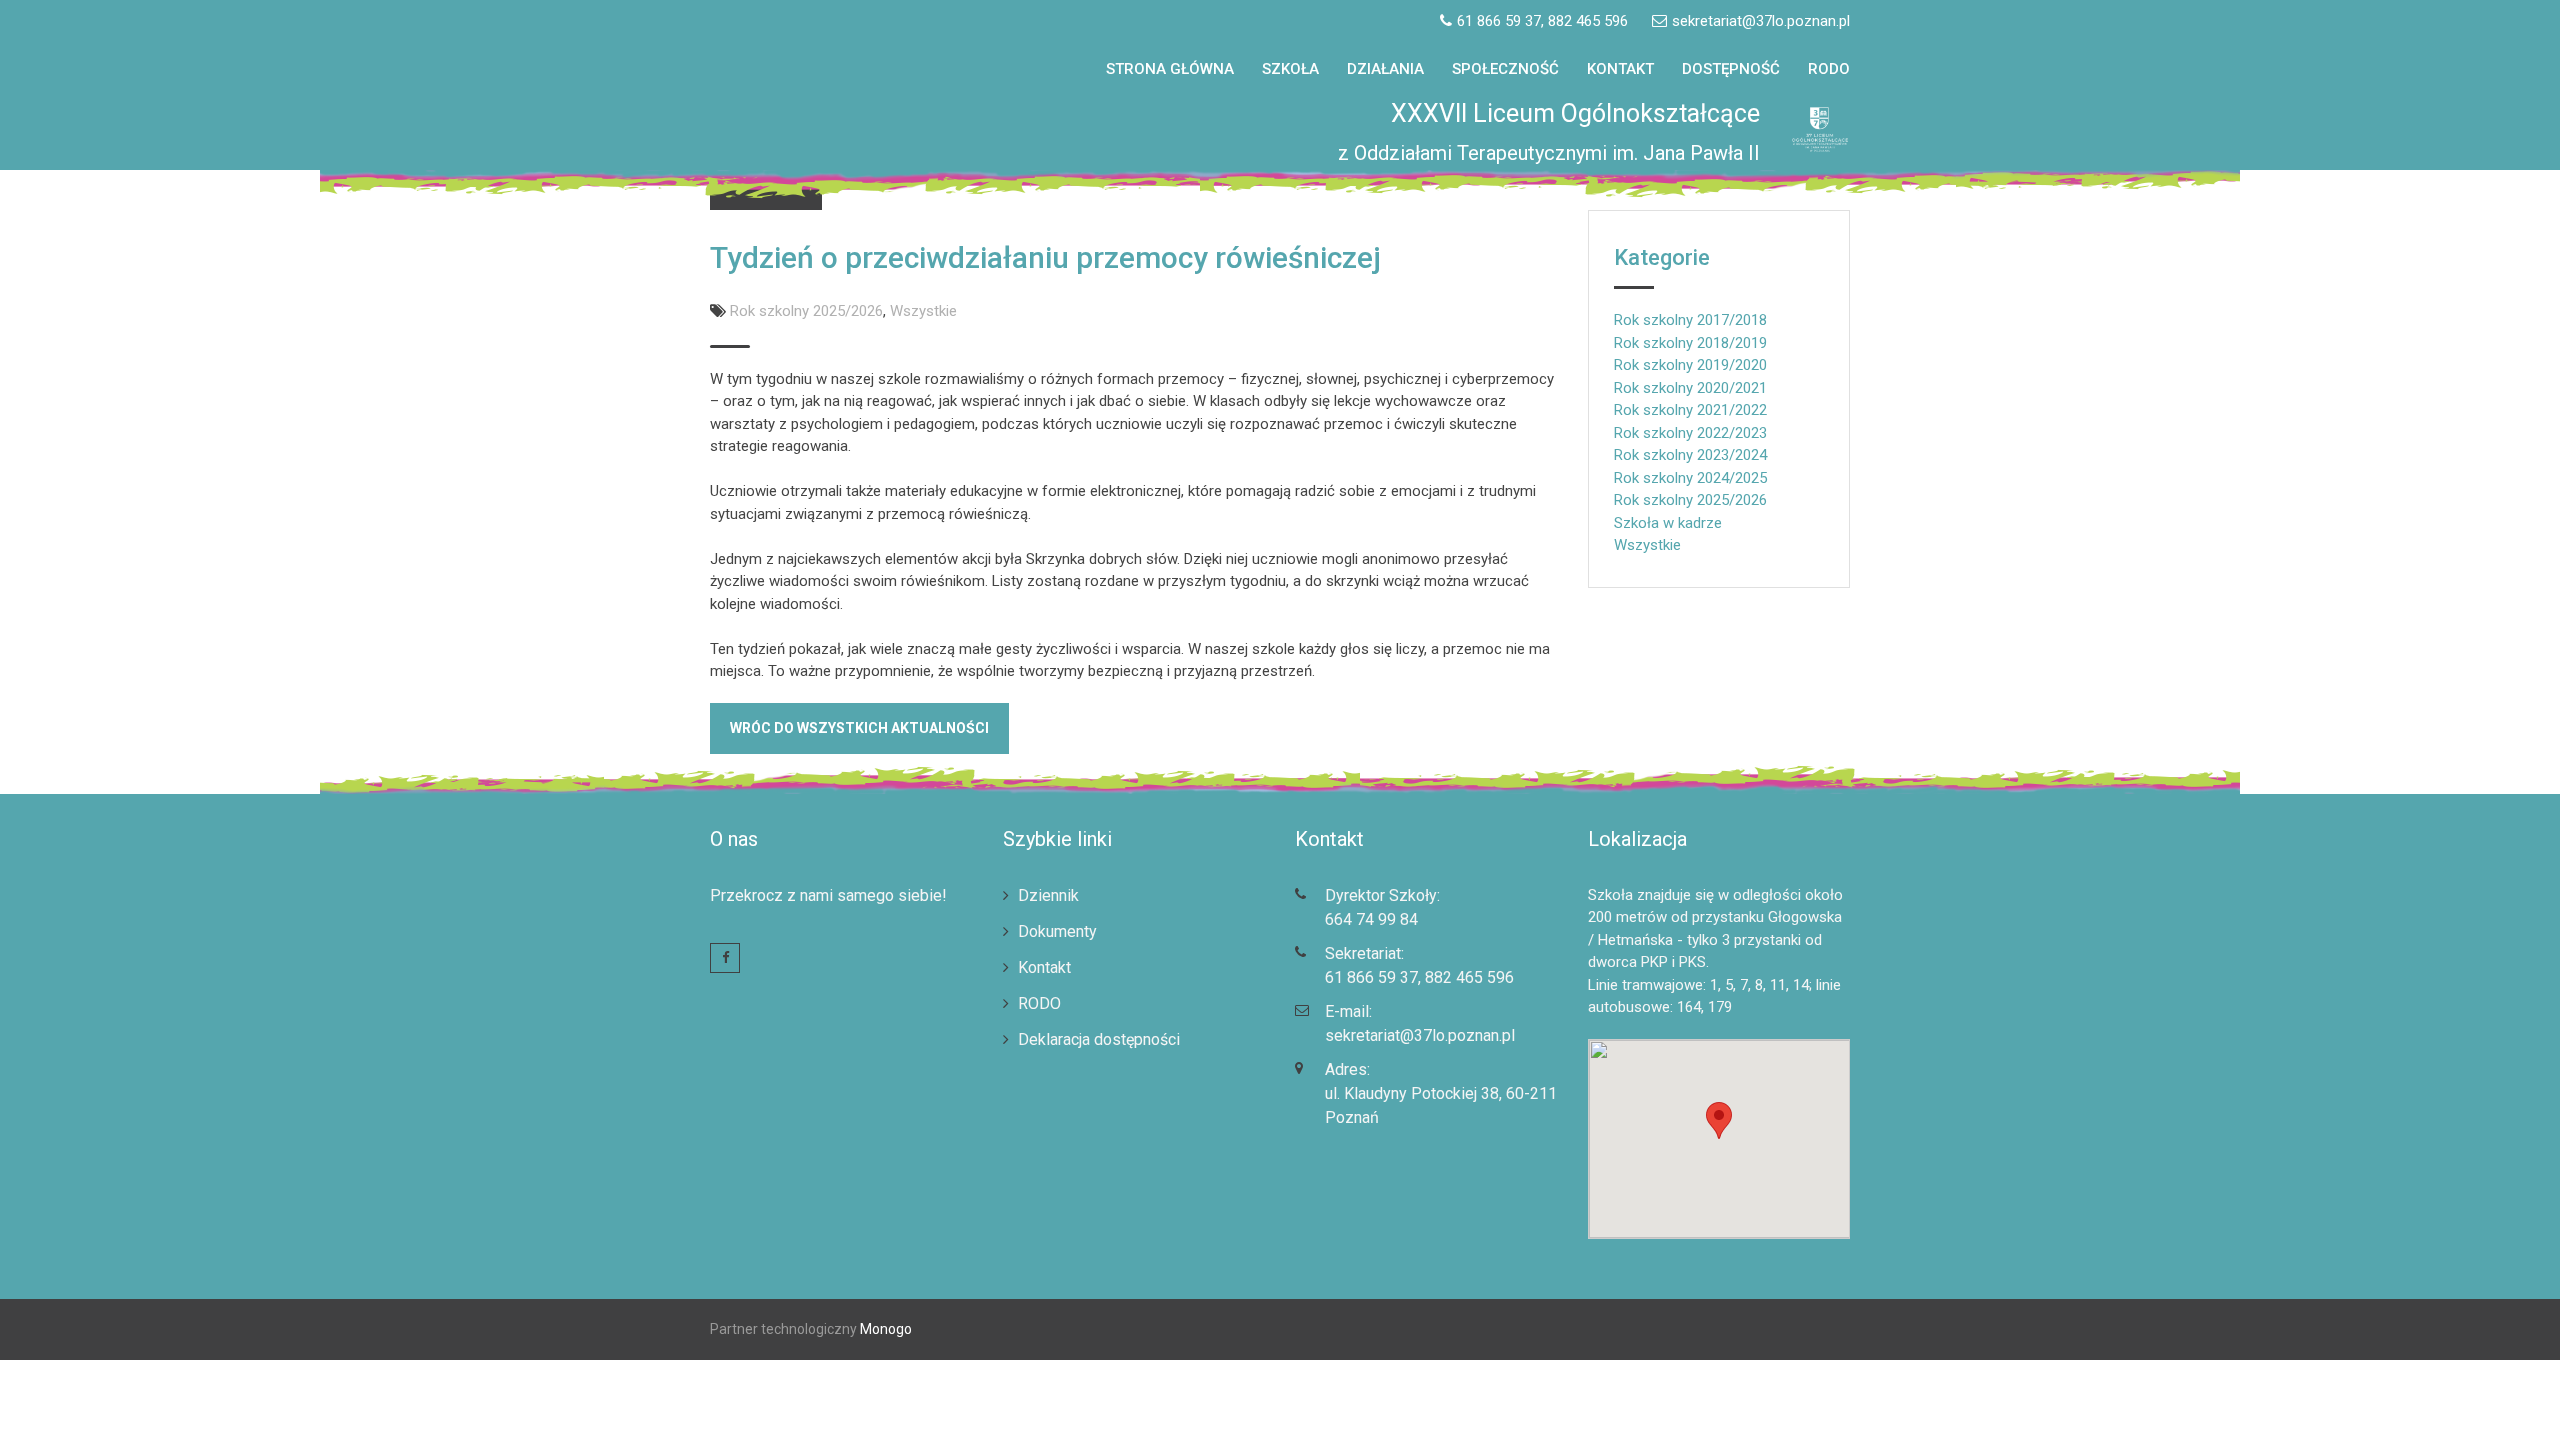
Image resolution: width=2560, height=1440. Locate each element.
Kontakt (1620, 69)
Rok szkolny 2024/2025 (1690, 478)
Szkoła (1290, 69)
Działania (1385, 69)
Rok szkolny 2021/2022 (1690, 410)
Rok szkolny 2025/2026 (806, 311)
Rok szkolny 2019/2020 (1690, 365)
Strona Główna (1170, 69)
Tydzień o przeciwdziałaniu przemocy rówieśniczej (1045, 257)
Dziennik (1048, 895)
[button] (2517, 28)
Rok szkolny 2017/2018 (1690, 320)
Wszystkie (923, 311)
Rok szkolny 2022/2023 (1690, 433)
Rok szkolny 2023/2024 (1690, 455)
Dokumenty (1057, 931)
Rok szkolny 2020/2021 (1690, 388)
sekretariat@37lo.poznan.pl (1420, 1035)
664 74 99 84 (1371, 919)
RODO (1829, 69)
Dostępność (1731, 69)
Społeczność (1505, 69)
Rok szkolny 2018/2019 (1690, 343)
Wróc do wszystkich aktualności (859, 728)
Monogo (884, 1329)
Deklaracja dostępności (1099, 1039)
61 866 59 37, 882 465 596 (1419, 977)
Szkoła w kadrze (1668, 523)
